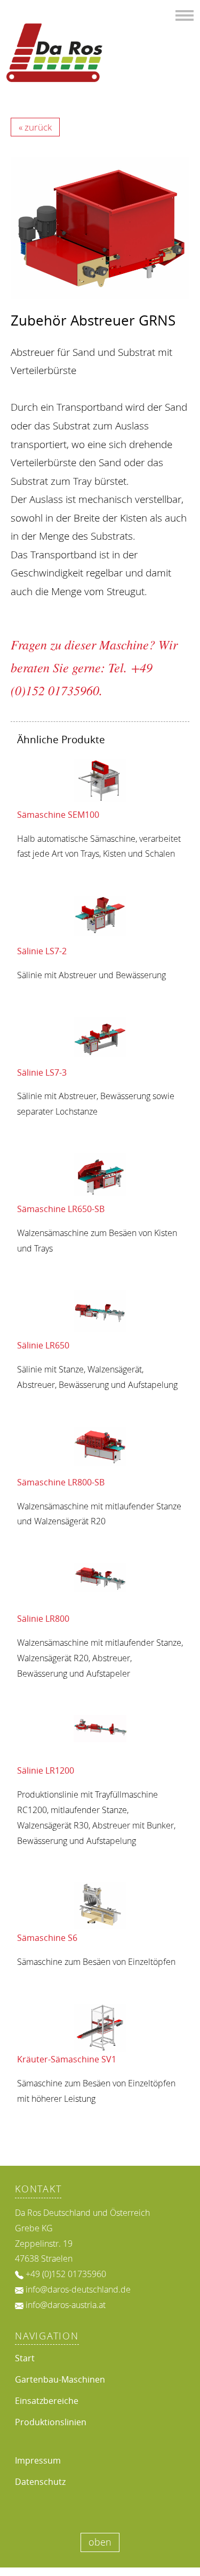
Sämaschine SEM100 (58, 815)
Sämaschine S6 (47, 1938)
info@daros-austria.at (66, 2305)
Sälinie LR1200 (46, 1770)
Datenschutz (40, 2482)
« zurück (35, 127)
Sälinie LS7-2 (42, 951)
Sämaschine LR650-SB (61, 1209)
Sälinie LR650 (43, 1345)
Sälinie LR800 (43, 1619)
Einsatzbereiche (47, 2401)
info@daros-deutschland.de (78, 2289)
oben (100, 2542)
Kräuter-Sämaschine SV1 (67, 2059)
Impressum (38, 2460)
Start (25, 2358)
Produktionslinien (51, 2422)
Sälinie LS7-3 (42, 1072)
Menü (185, 14)
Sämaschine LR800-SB (61, 1482)
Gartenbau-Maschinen (60, 2379)
